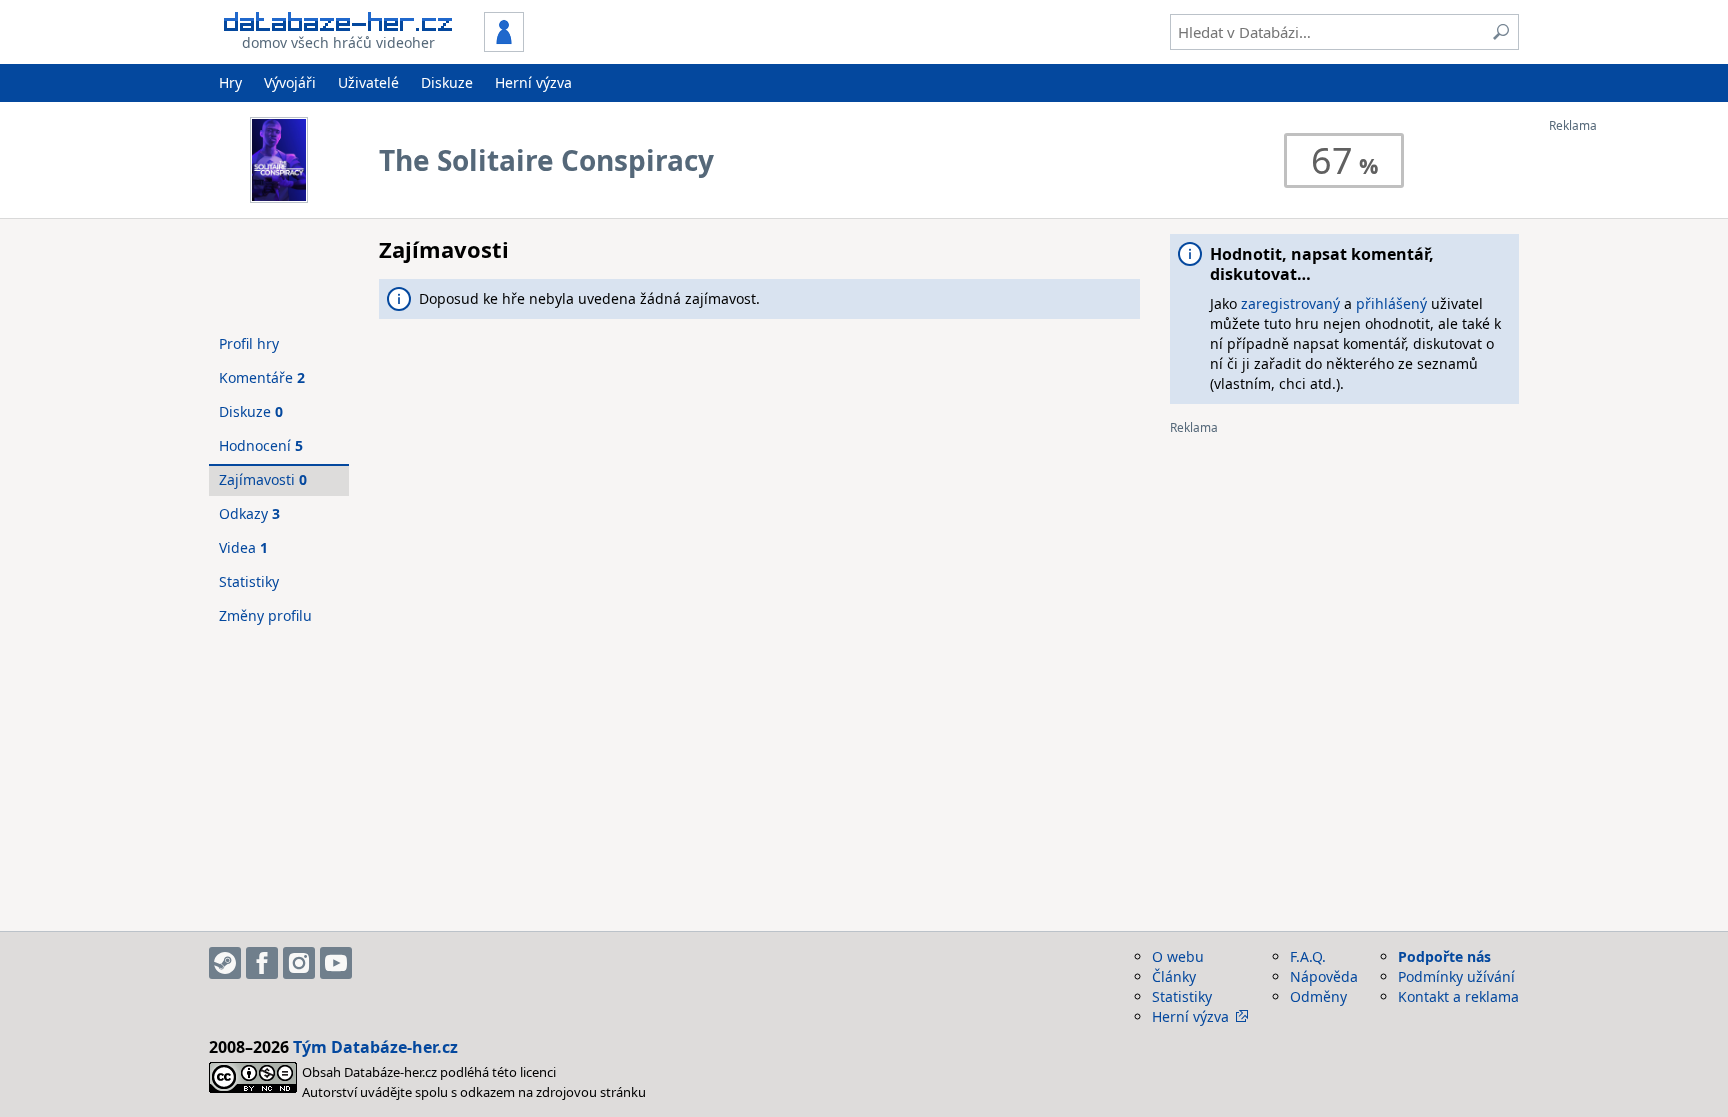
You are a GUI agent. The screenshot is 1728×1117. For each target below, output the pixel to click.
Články (1174, 976)
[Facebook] (262, 963)
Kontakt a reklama (1458, 996)
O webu (1178, 956)
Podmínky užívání (1456, 976)
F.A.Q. (1308, 956)
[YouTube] (336, 963)
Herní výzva (533, 82)
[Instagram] (299, 963)
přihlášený (1391, 303)
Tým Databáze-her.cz (375, 1047)
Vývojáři (290, 82)
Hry (230, 82)
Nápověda (1324, 976)
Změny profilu (265, 615)
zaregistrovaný (1290, 303)
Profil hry (249, 343)
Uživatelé (368, 82)
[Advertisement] (1629, 433)
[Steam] (225, 963)
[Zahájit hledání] (1501, 32)
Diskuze (447, 82)
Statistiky (249, 581)
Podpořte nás (1444, 956)
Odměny (1318, 996)
